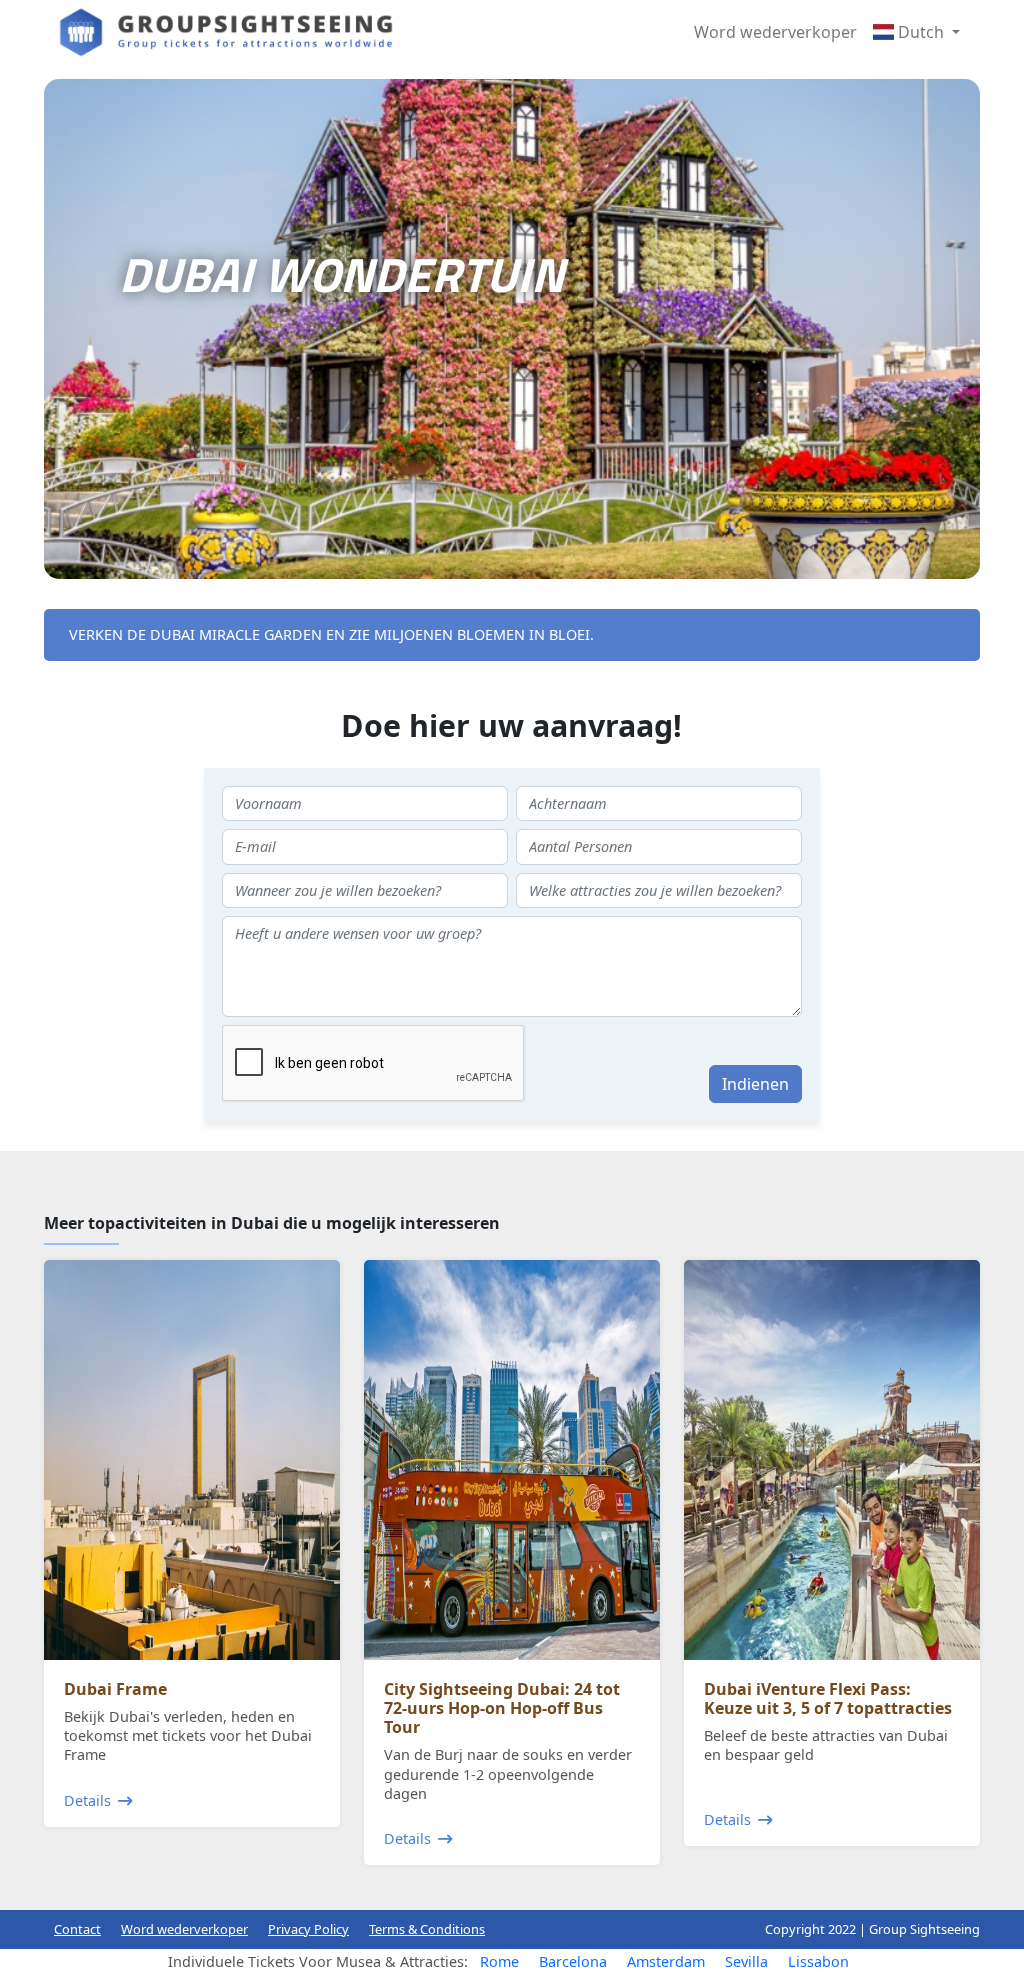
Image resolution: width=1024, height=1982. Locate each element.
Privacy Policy (308, 1929)
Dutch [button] (921, 32)
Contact (77, 1929)
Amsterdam (666, 1961)
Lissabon (818, 1961)
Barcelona (573, 1961)
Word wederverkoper (775, 32)
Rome (499, 1961)
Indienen (755, 1084)
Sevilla (746, 1961)
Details (87, 1800)
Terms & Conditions (427, 1929)
